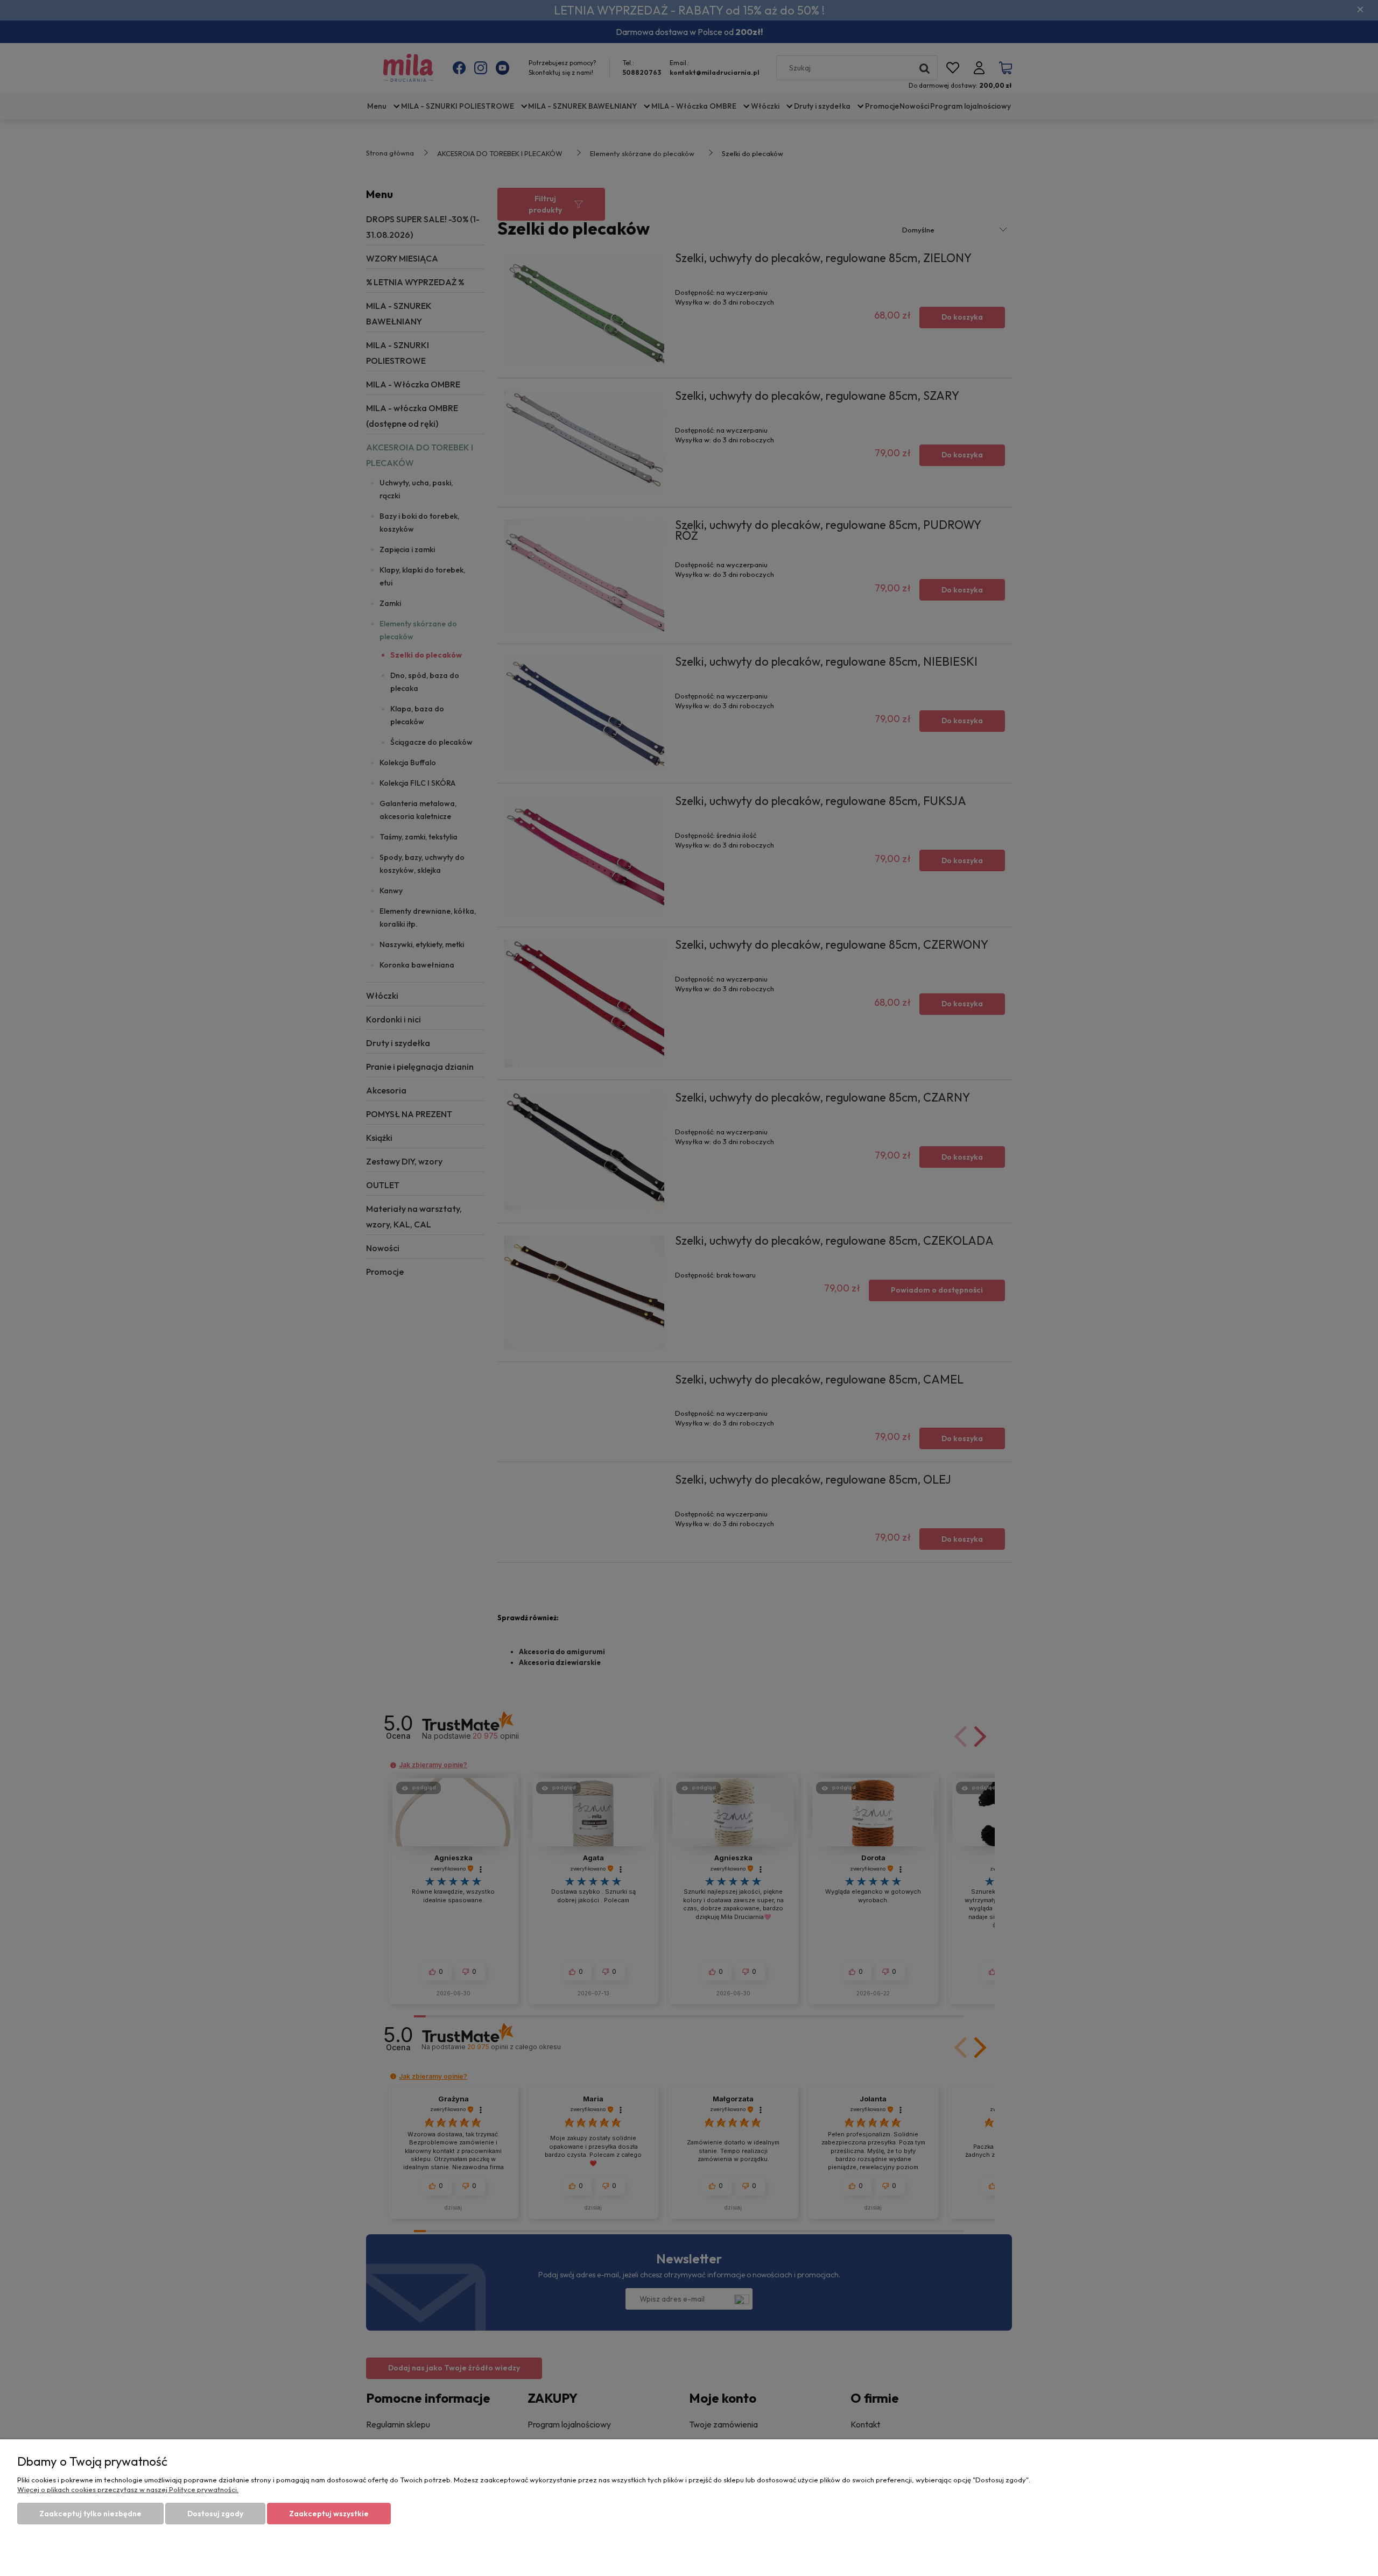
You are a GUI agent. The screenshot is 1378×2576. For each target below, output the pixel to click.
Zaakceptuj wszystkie (329, 2514)
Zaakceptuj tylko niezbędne (90, 2514)
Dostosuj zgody (215, 2514)
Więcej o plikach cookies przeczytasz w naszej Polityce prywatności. (128, 2489)
